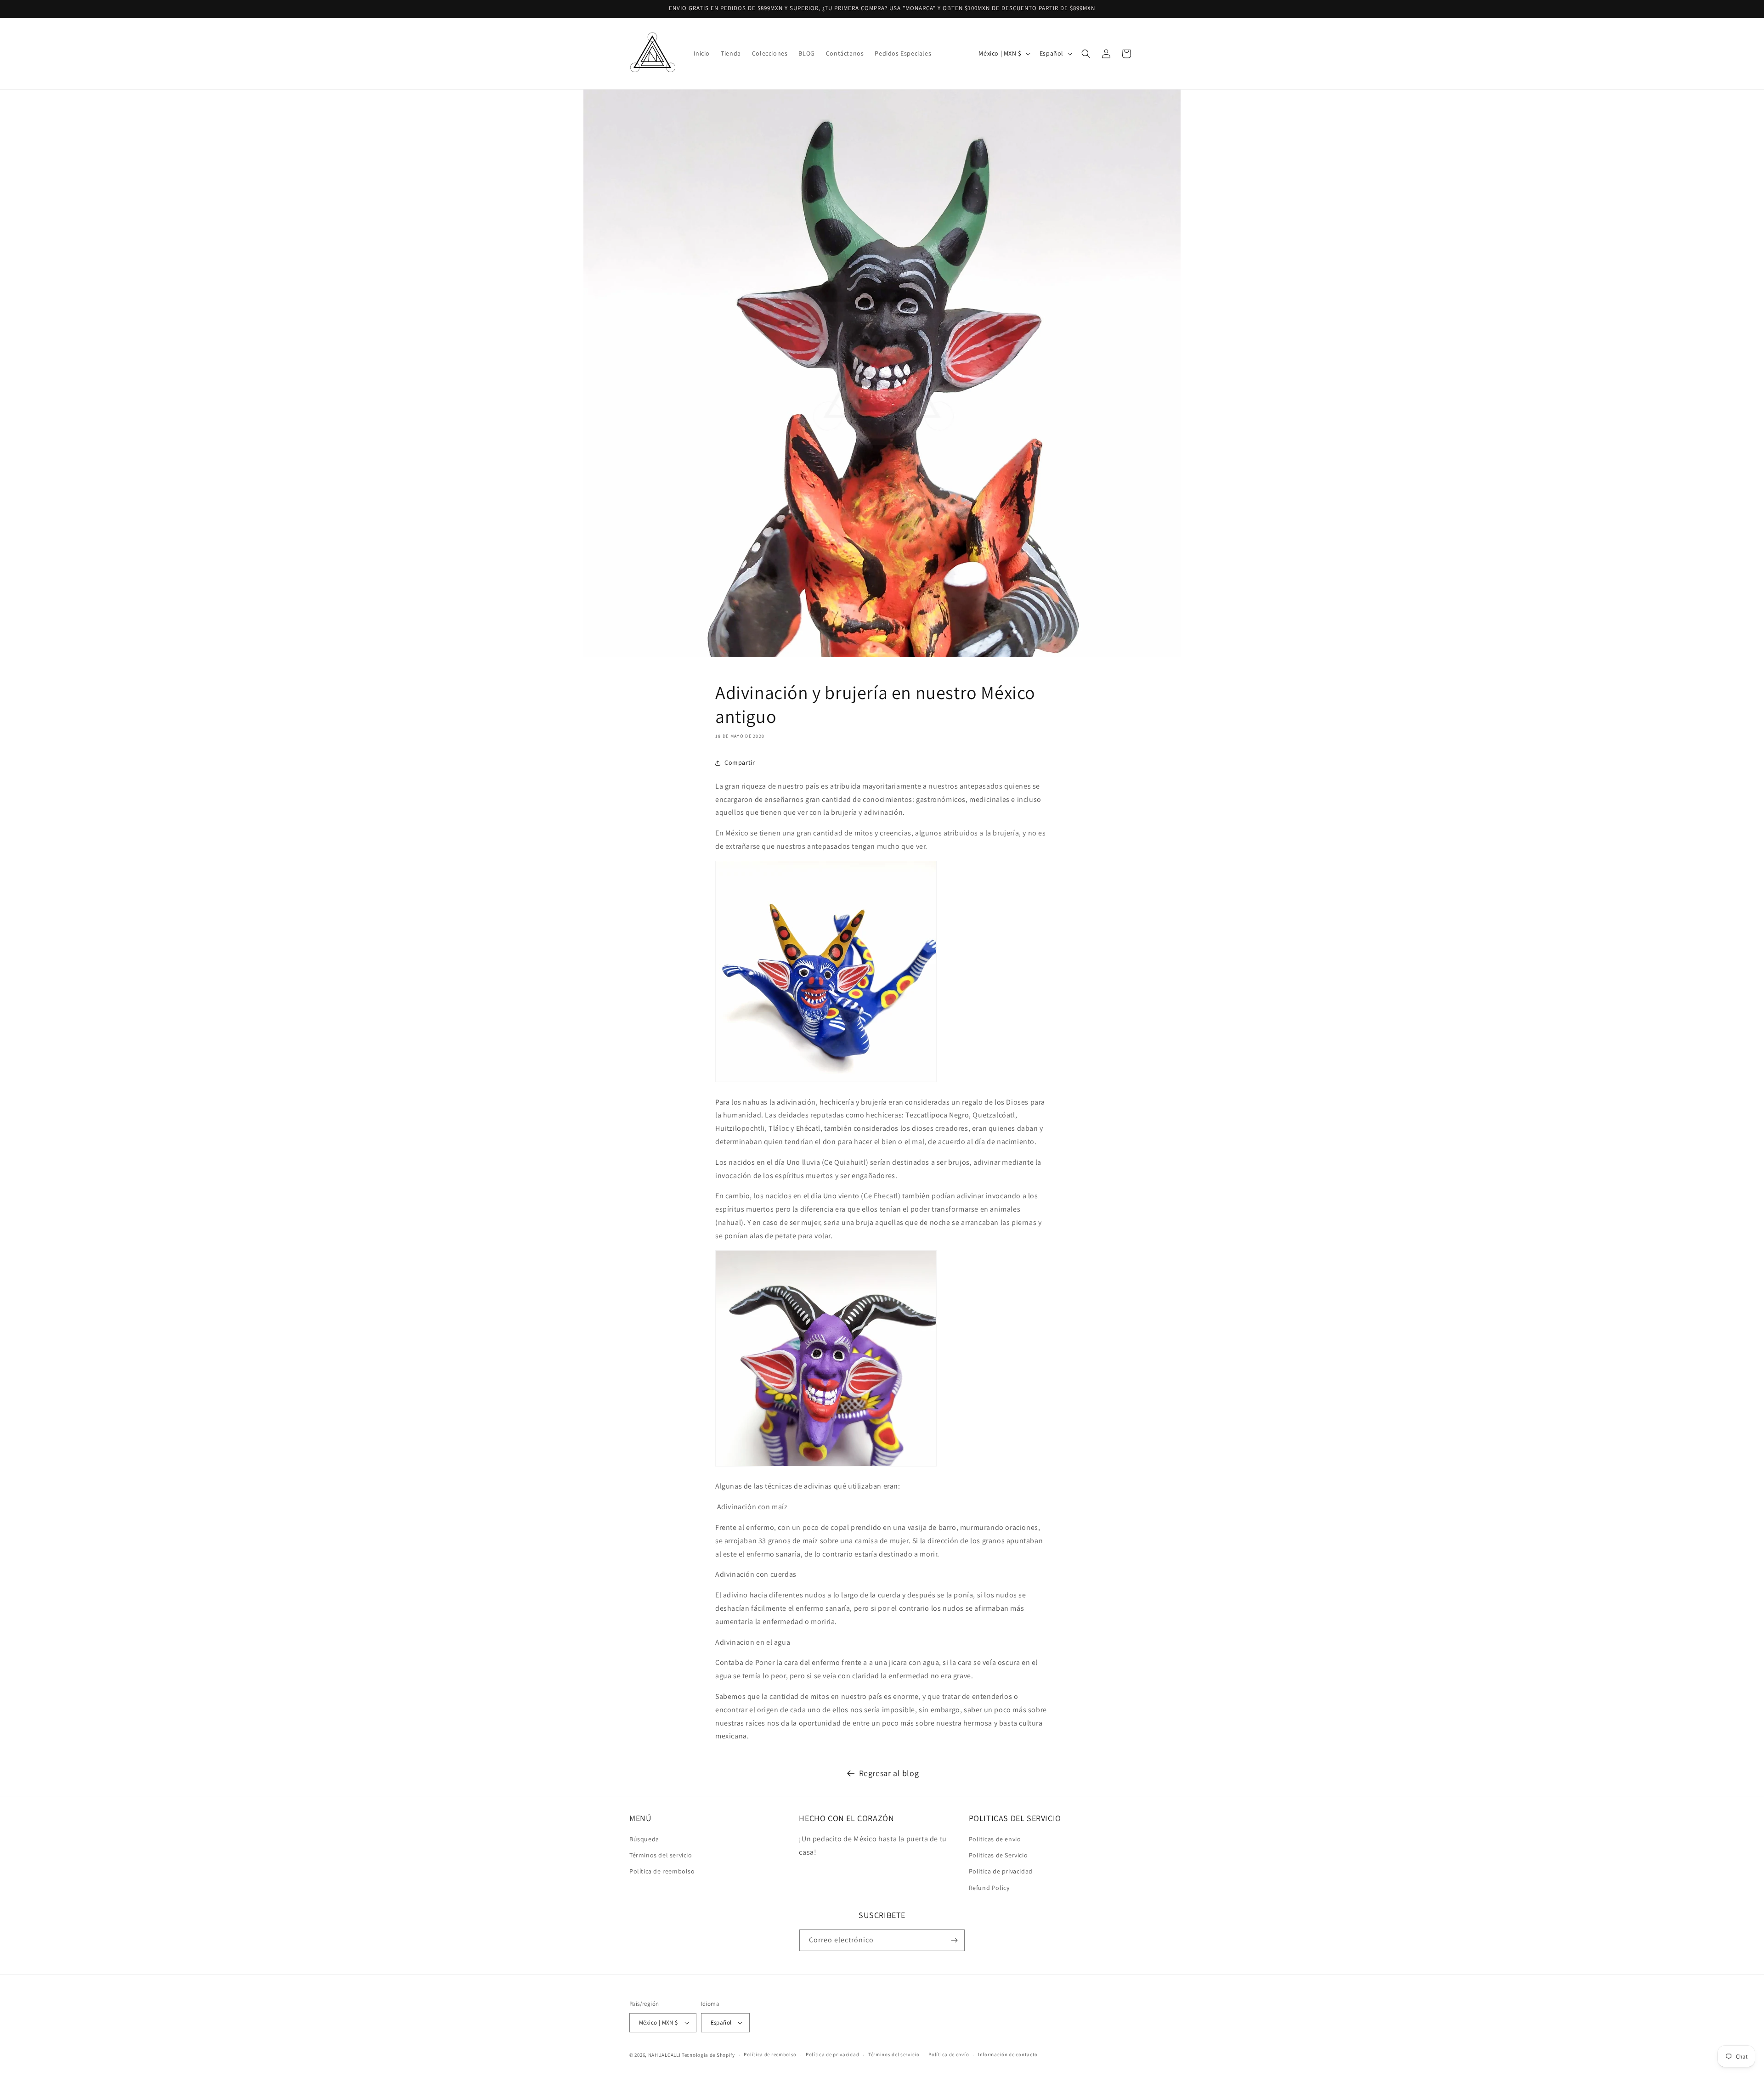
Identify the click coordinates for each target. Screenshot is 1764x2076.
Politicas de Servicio (998, 1855)
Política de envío (949, 2054)
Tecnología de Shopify (708, 2055)
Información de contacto (1008, 2054)
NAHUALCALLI (664, 2055)
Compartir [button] (740, 762)
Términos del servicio (661, 1855)
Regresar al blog (889, 1773)
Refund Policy (989, 1888)
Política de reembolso (662, 1871)
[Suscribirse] (954, 1940)
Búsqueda (644, 1839)
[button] (1086, 54)
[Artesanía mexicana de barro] (826, 1466)
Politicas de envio (995, 1839)
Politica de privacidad (1001, 1871)
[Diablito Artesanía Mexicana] (826, 1081)
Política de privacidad (832, 2054)
